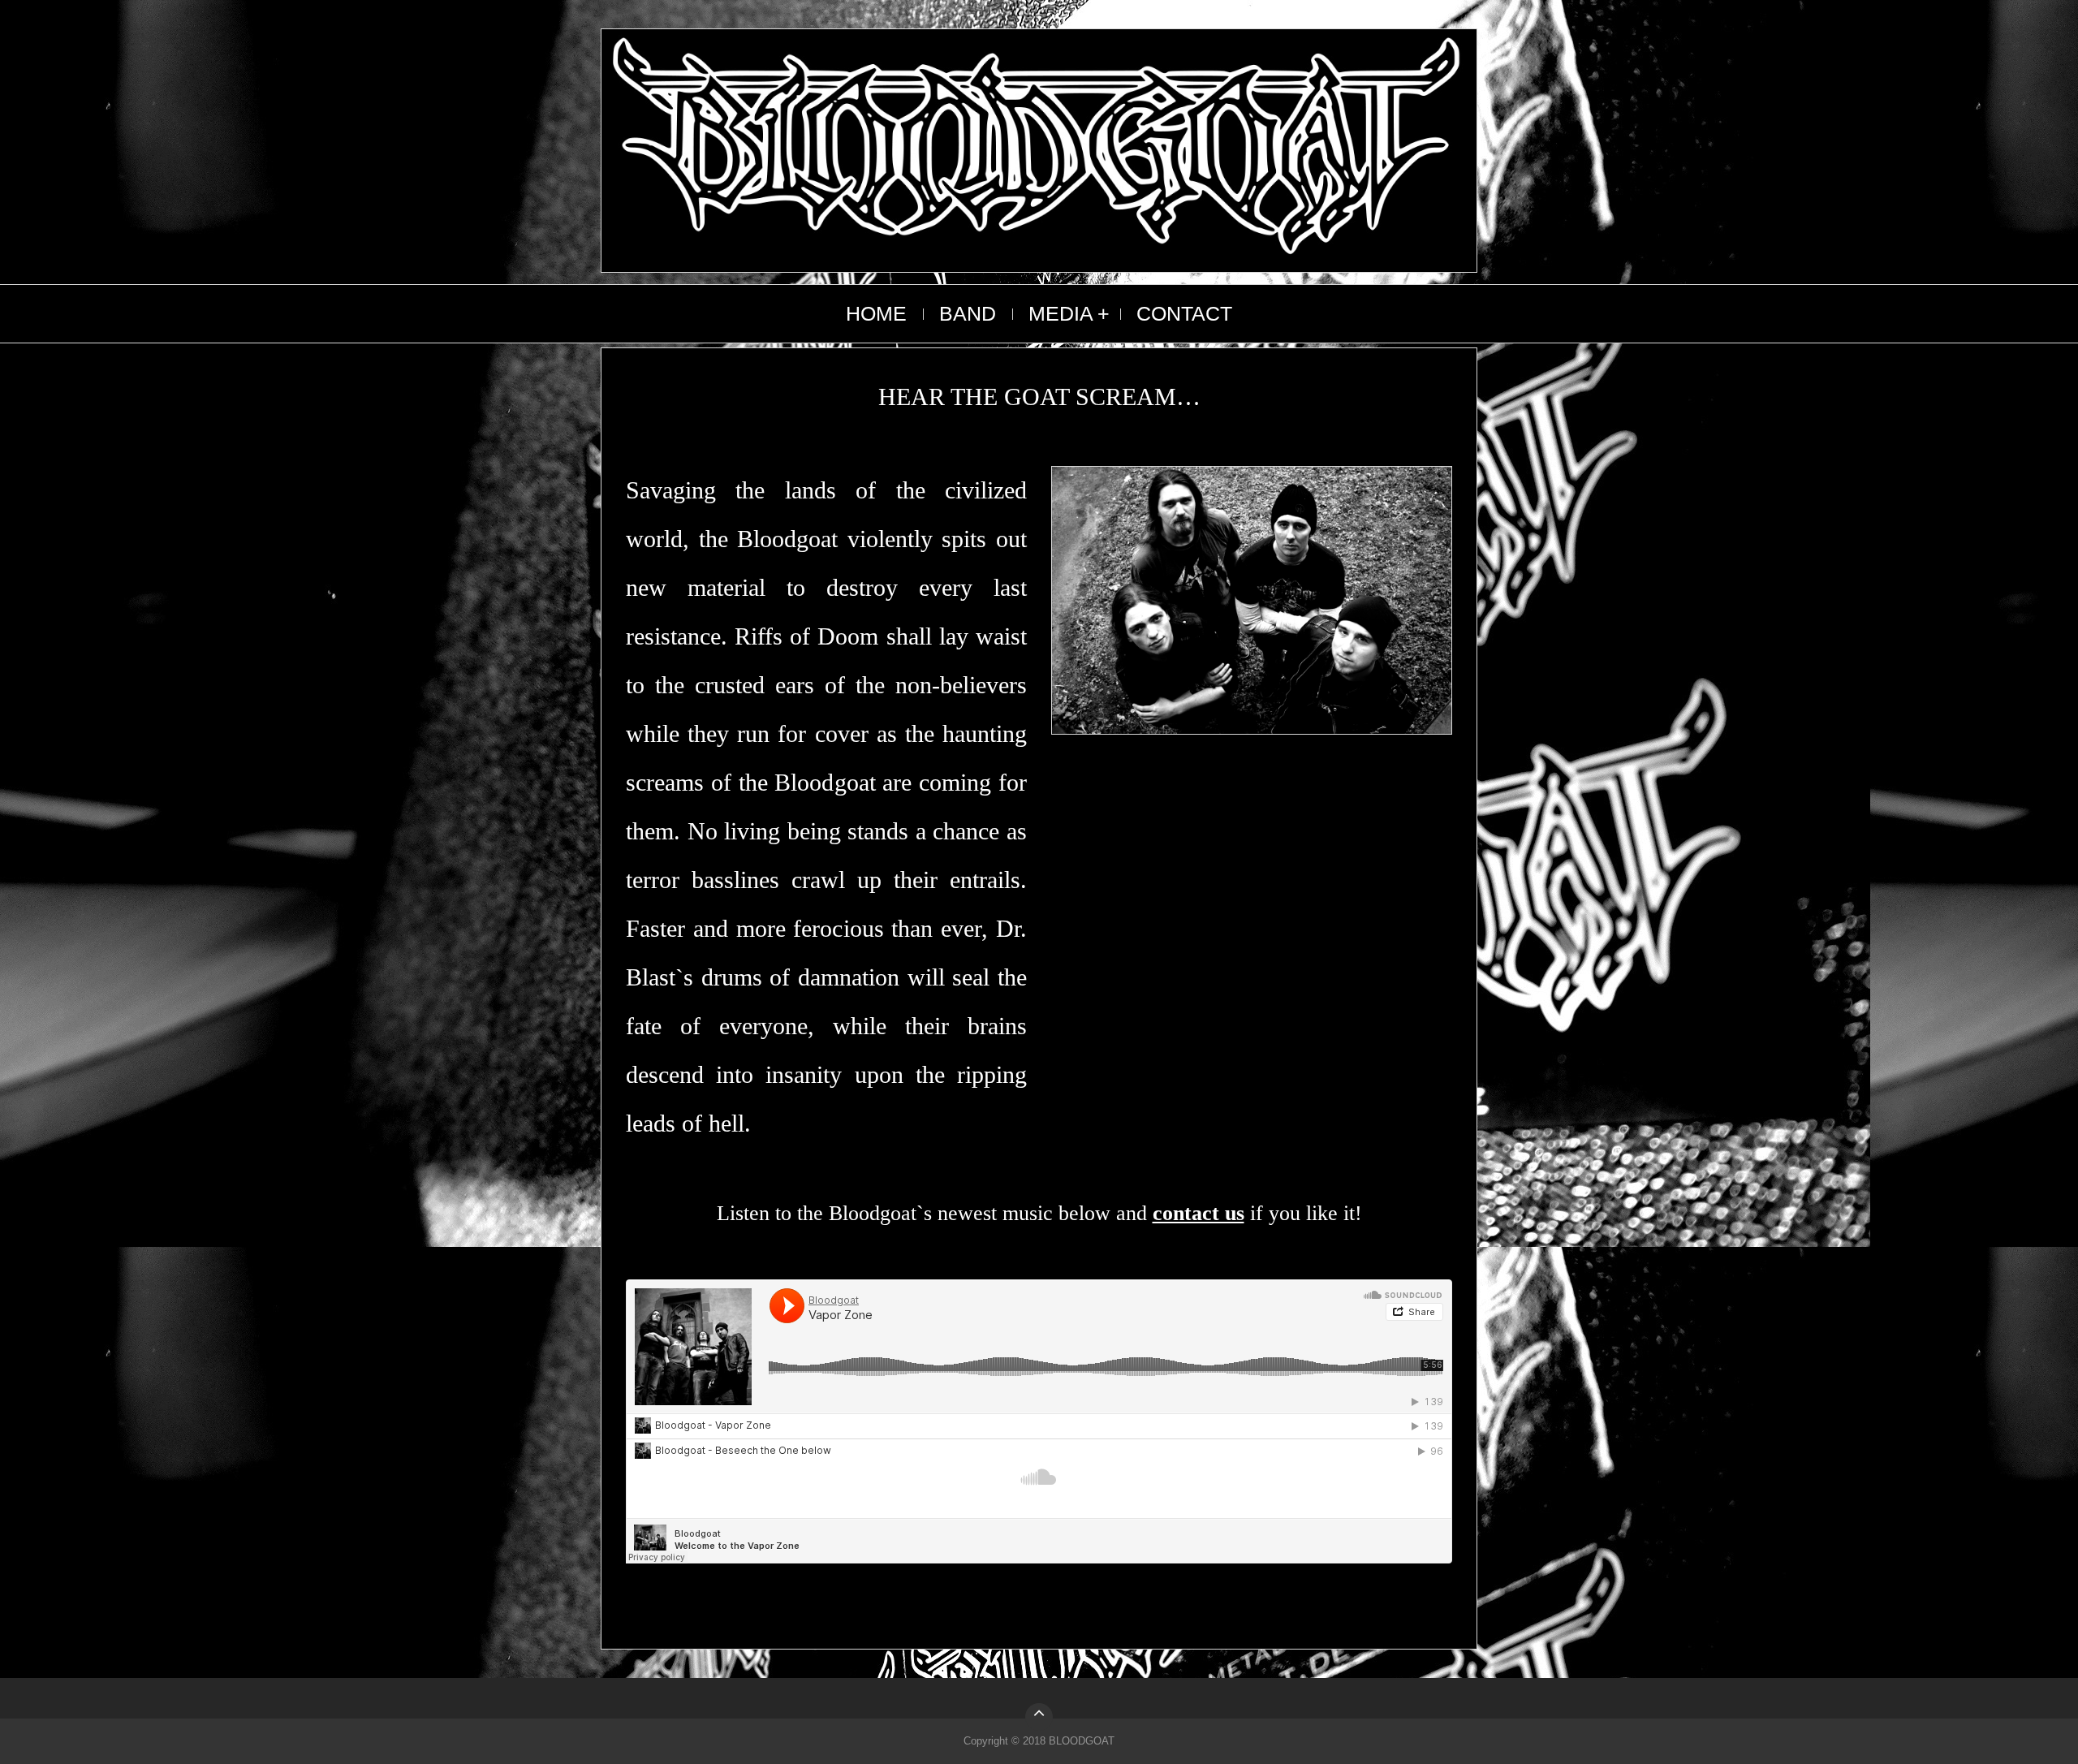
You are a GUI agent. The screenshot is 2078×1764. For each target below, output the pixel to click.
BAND (968, 313)
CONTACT (1184, 313)
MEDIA (1061, 313)
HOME (876, 313)
